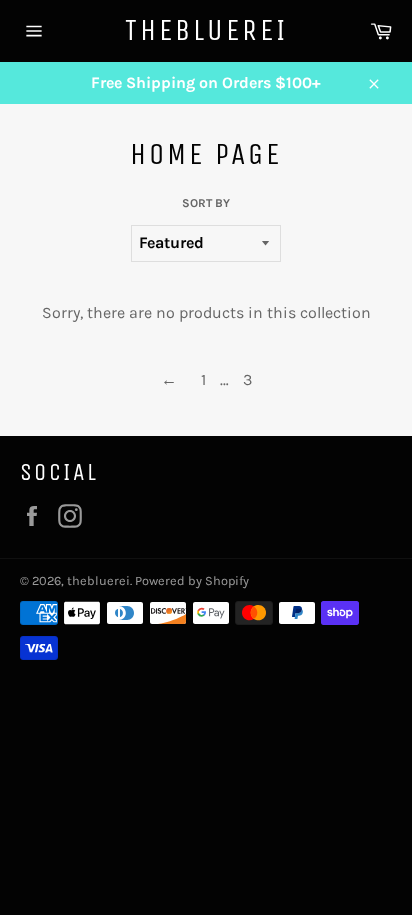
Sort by (206, 203)
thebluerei (206, 30)
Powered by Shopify (192, 580)
